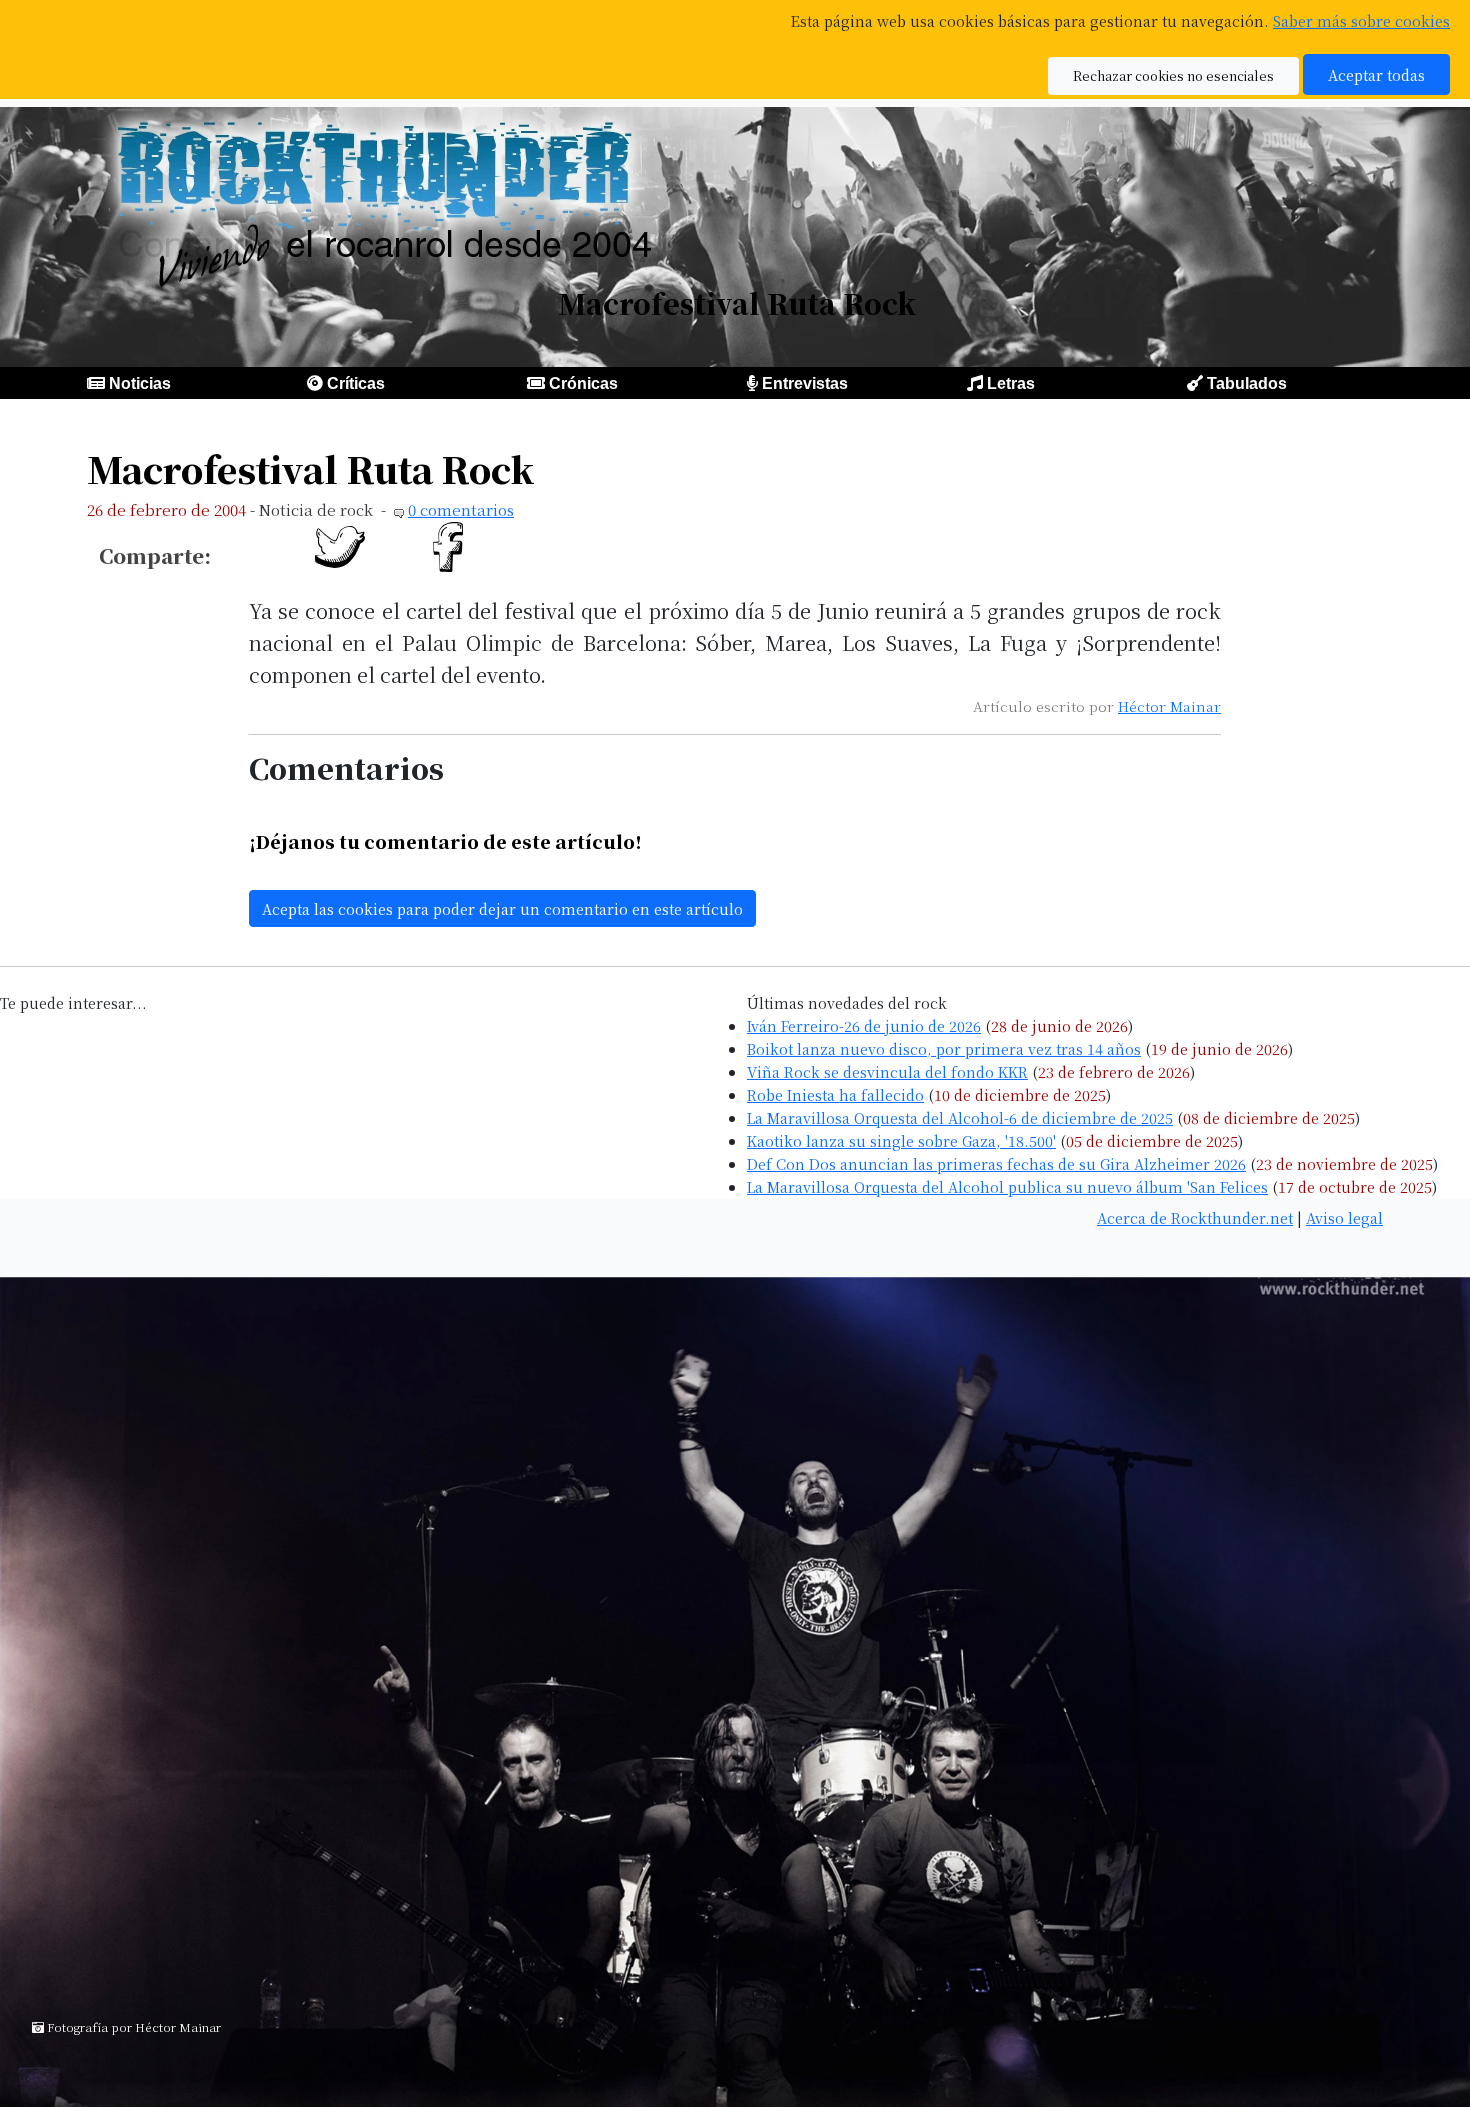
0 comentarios (461, 509)
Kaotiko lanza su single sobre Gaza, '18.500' (901, 1140)
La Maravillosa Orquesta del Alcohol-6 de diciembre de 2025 (960, 1117)
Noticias (140, 383)
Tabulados (1247, 383)
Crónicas (583, 383)
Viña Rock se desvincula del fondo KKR (887, 1071)
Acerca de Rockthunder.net (1195, 1217)
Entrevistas (805, 383)
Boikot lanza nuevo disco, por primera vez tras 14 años (944, 1048)
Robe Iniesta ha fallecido (835, 1094)
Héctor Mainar (1169, 706)
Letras (1011, 383)
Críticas (356, 383)
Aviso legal (1344, 1217)
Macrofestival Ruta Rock (310, 468)
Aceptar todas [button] (1376, 74)
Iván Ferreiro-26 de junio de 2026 (864, 1025)
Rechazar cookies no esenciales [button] (1173, 75)
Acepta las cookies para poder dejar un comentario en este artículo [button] (502, 908)
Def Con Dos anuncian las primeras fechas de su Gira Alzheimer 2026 (996, 1163)
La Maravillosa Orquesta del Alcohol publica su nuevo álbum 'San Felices (1007, 1186)
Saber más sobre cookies (1361, 20)
